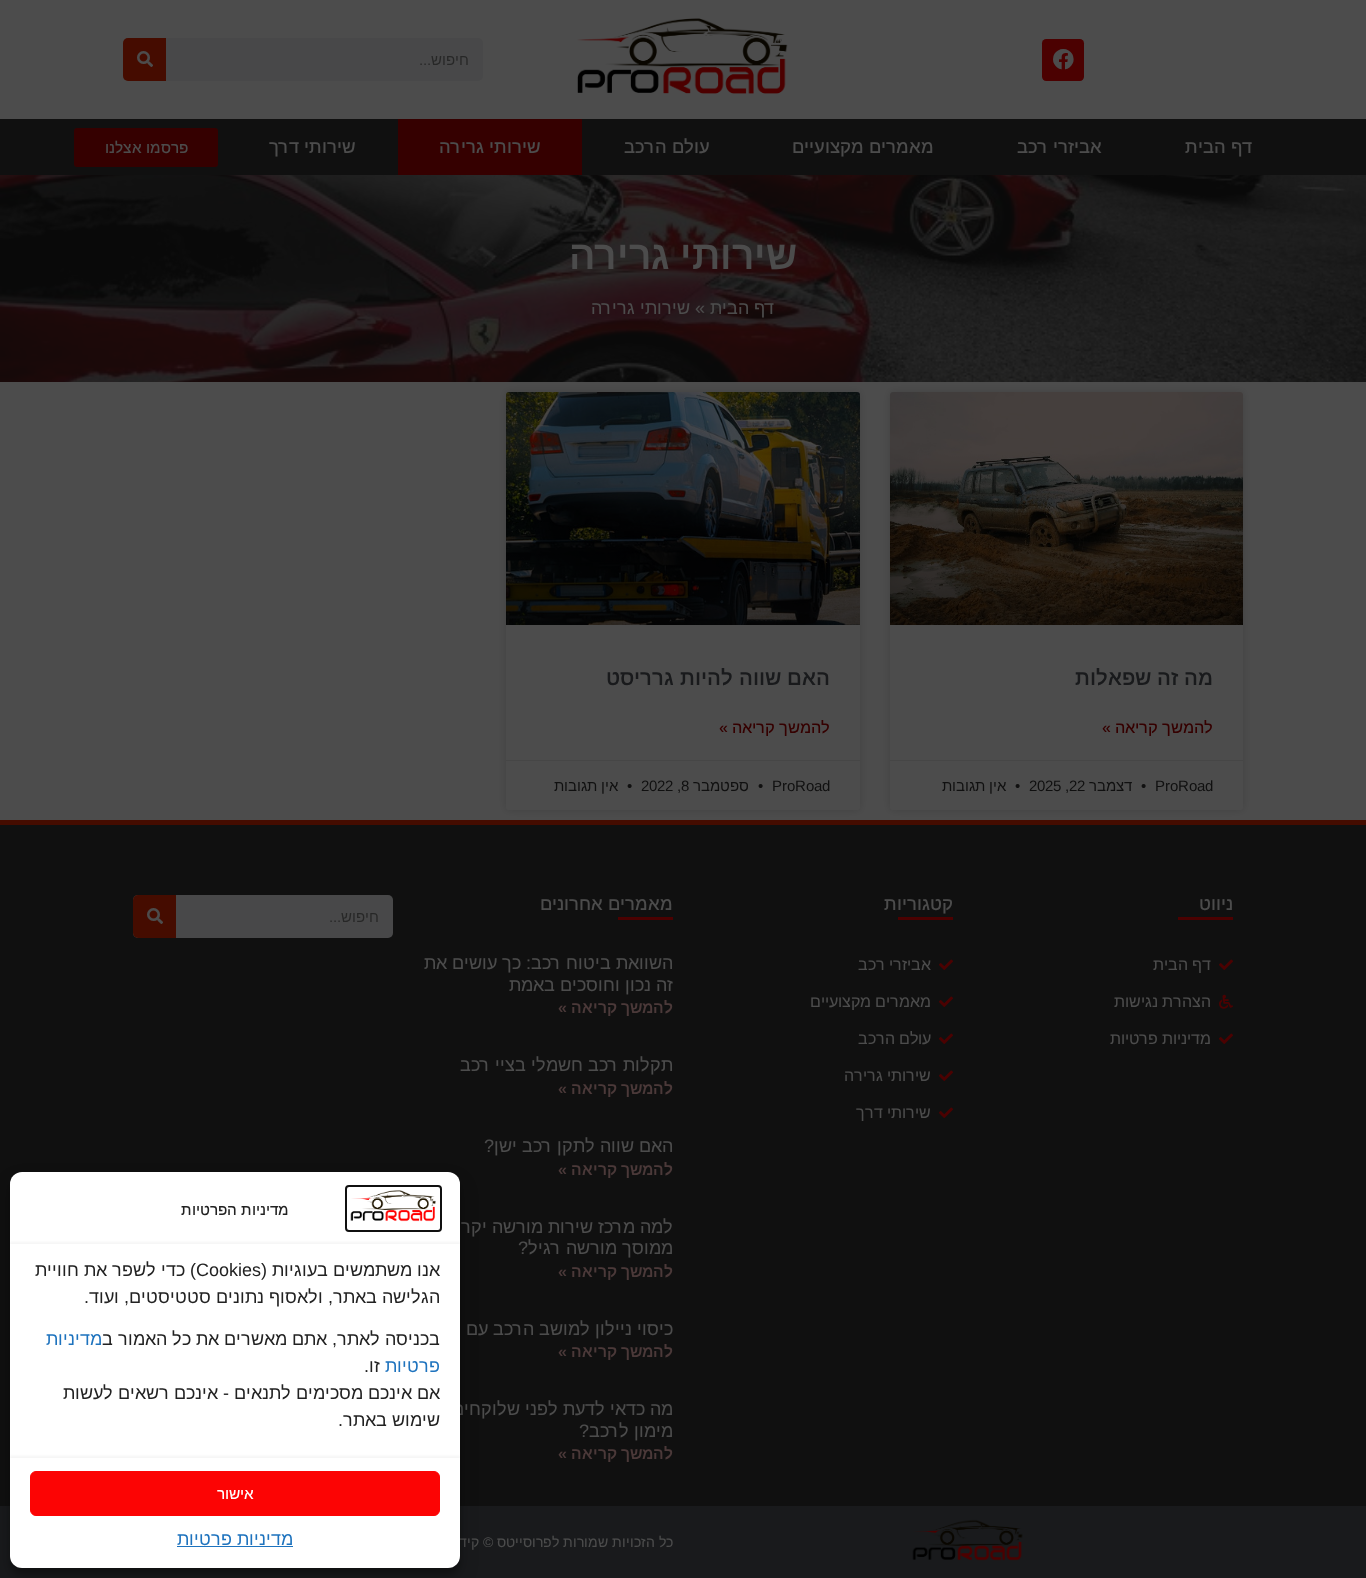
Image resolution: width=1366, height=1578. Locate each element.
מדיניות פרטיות (235, 1539)
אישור (235, 1493)
